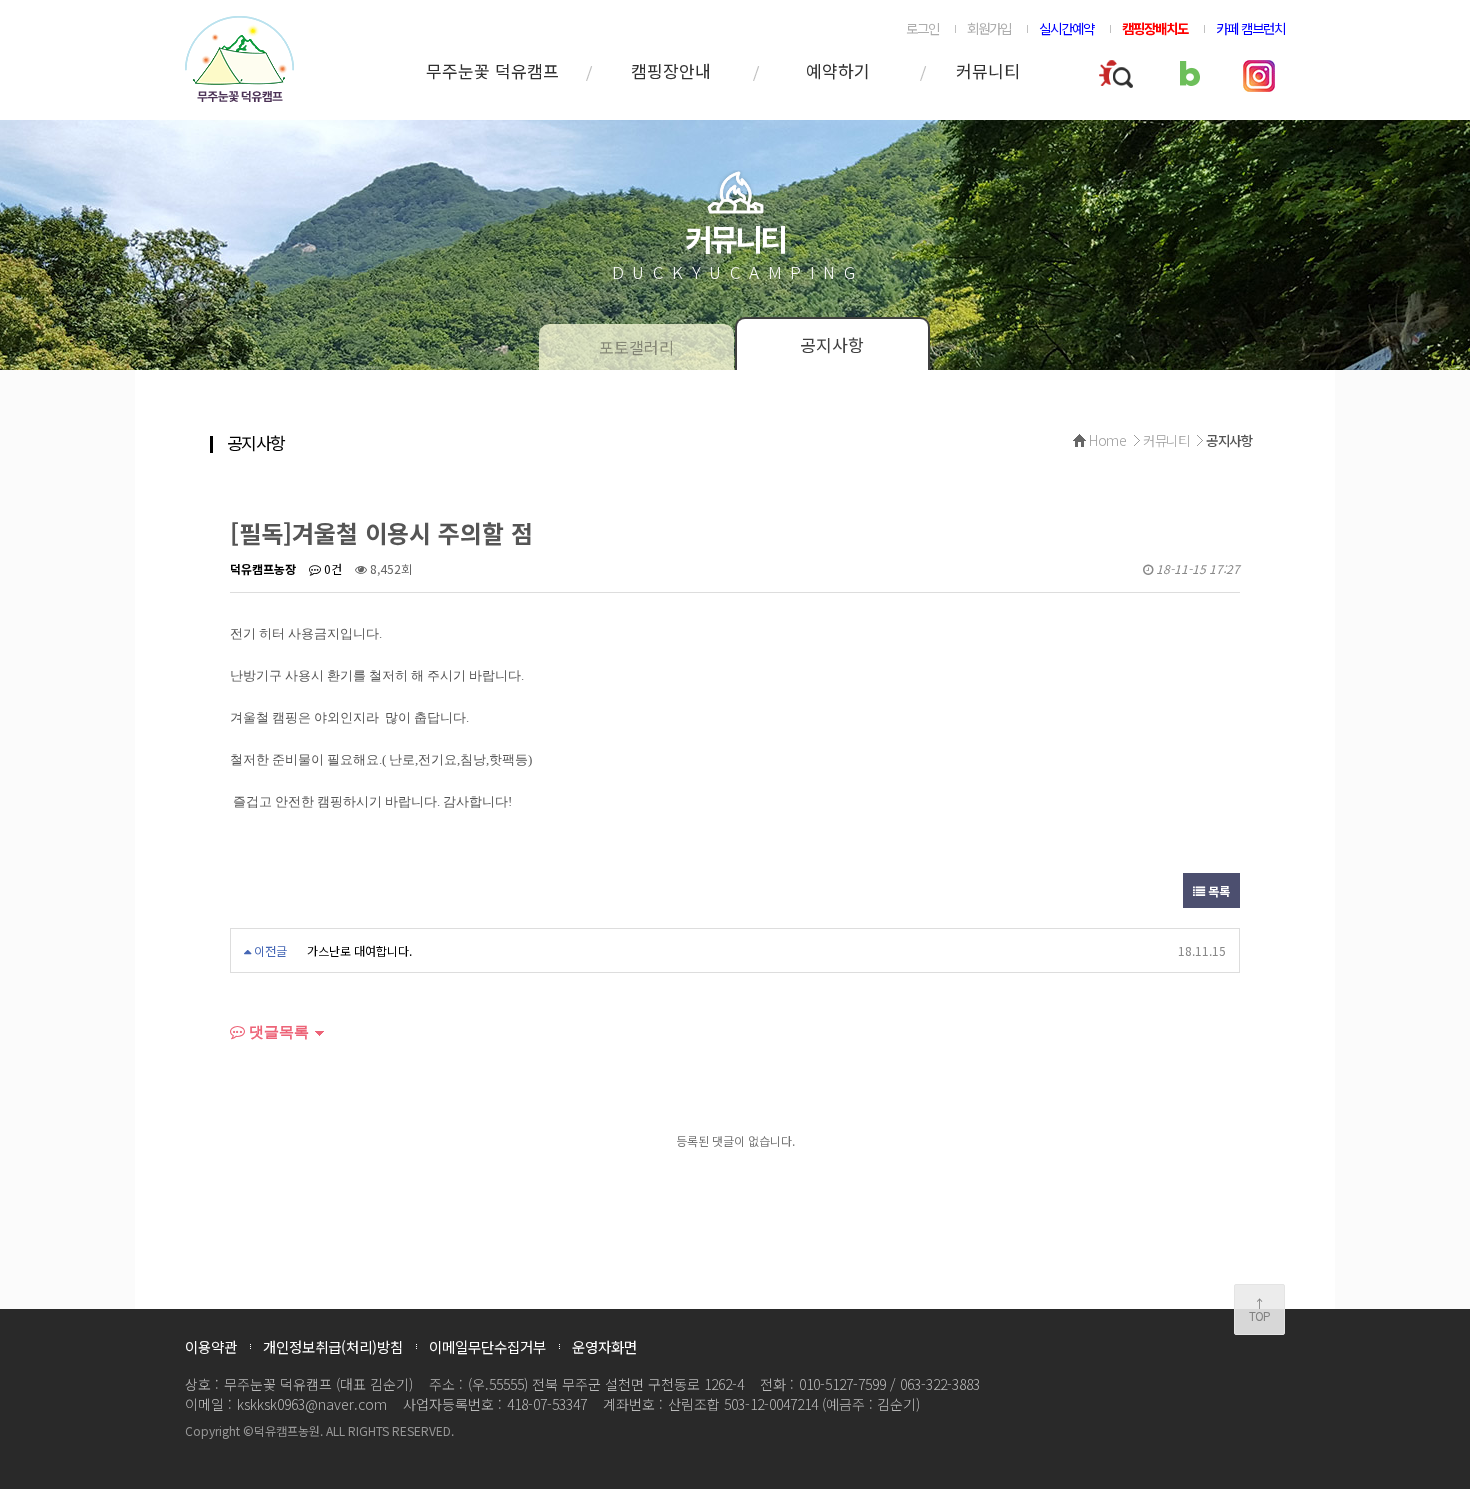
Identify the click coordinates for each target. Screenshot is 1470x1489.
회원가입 (989, 28)
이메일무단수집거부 (487, 1346)
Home (1107, 440)
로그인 (922, 28)
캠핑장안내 (671, 70)
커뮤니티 (988, 70)
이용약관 (211, 1346)
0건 (331, 568)
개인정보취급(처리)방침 (333, 1346)
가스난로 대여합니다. (359, 950)
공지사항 (832, 344)
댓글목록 (277, 1031)
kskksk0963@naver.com (312, 1404)
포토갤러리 (636, 347)
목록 (1217, 890)
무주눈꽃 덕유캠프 (492, 70)
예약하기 (838, 70)
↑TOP (1259, 1309)
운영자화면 (604, 1346)
